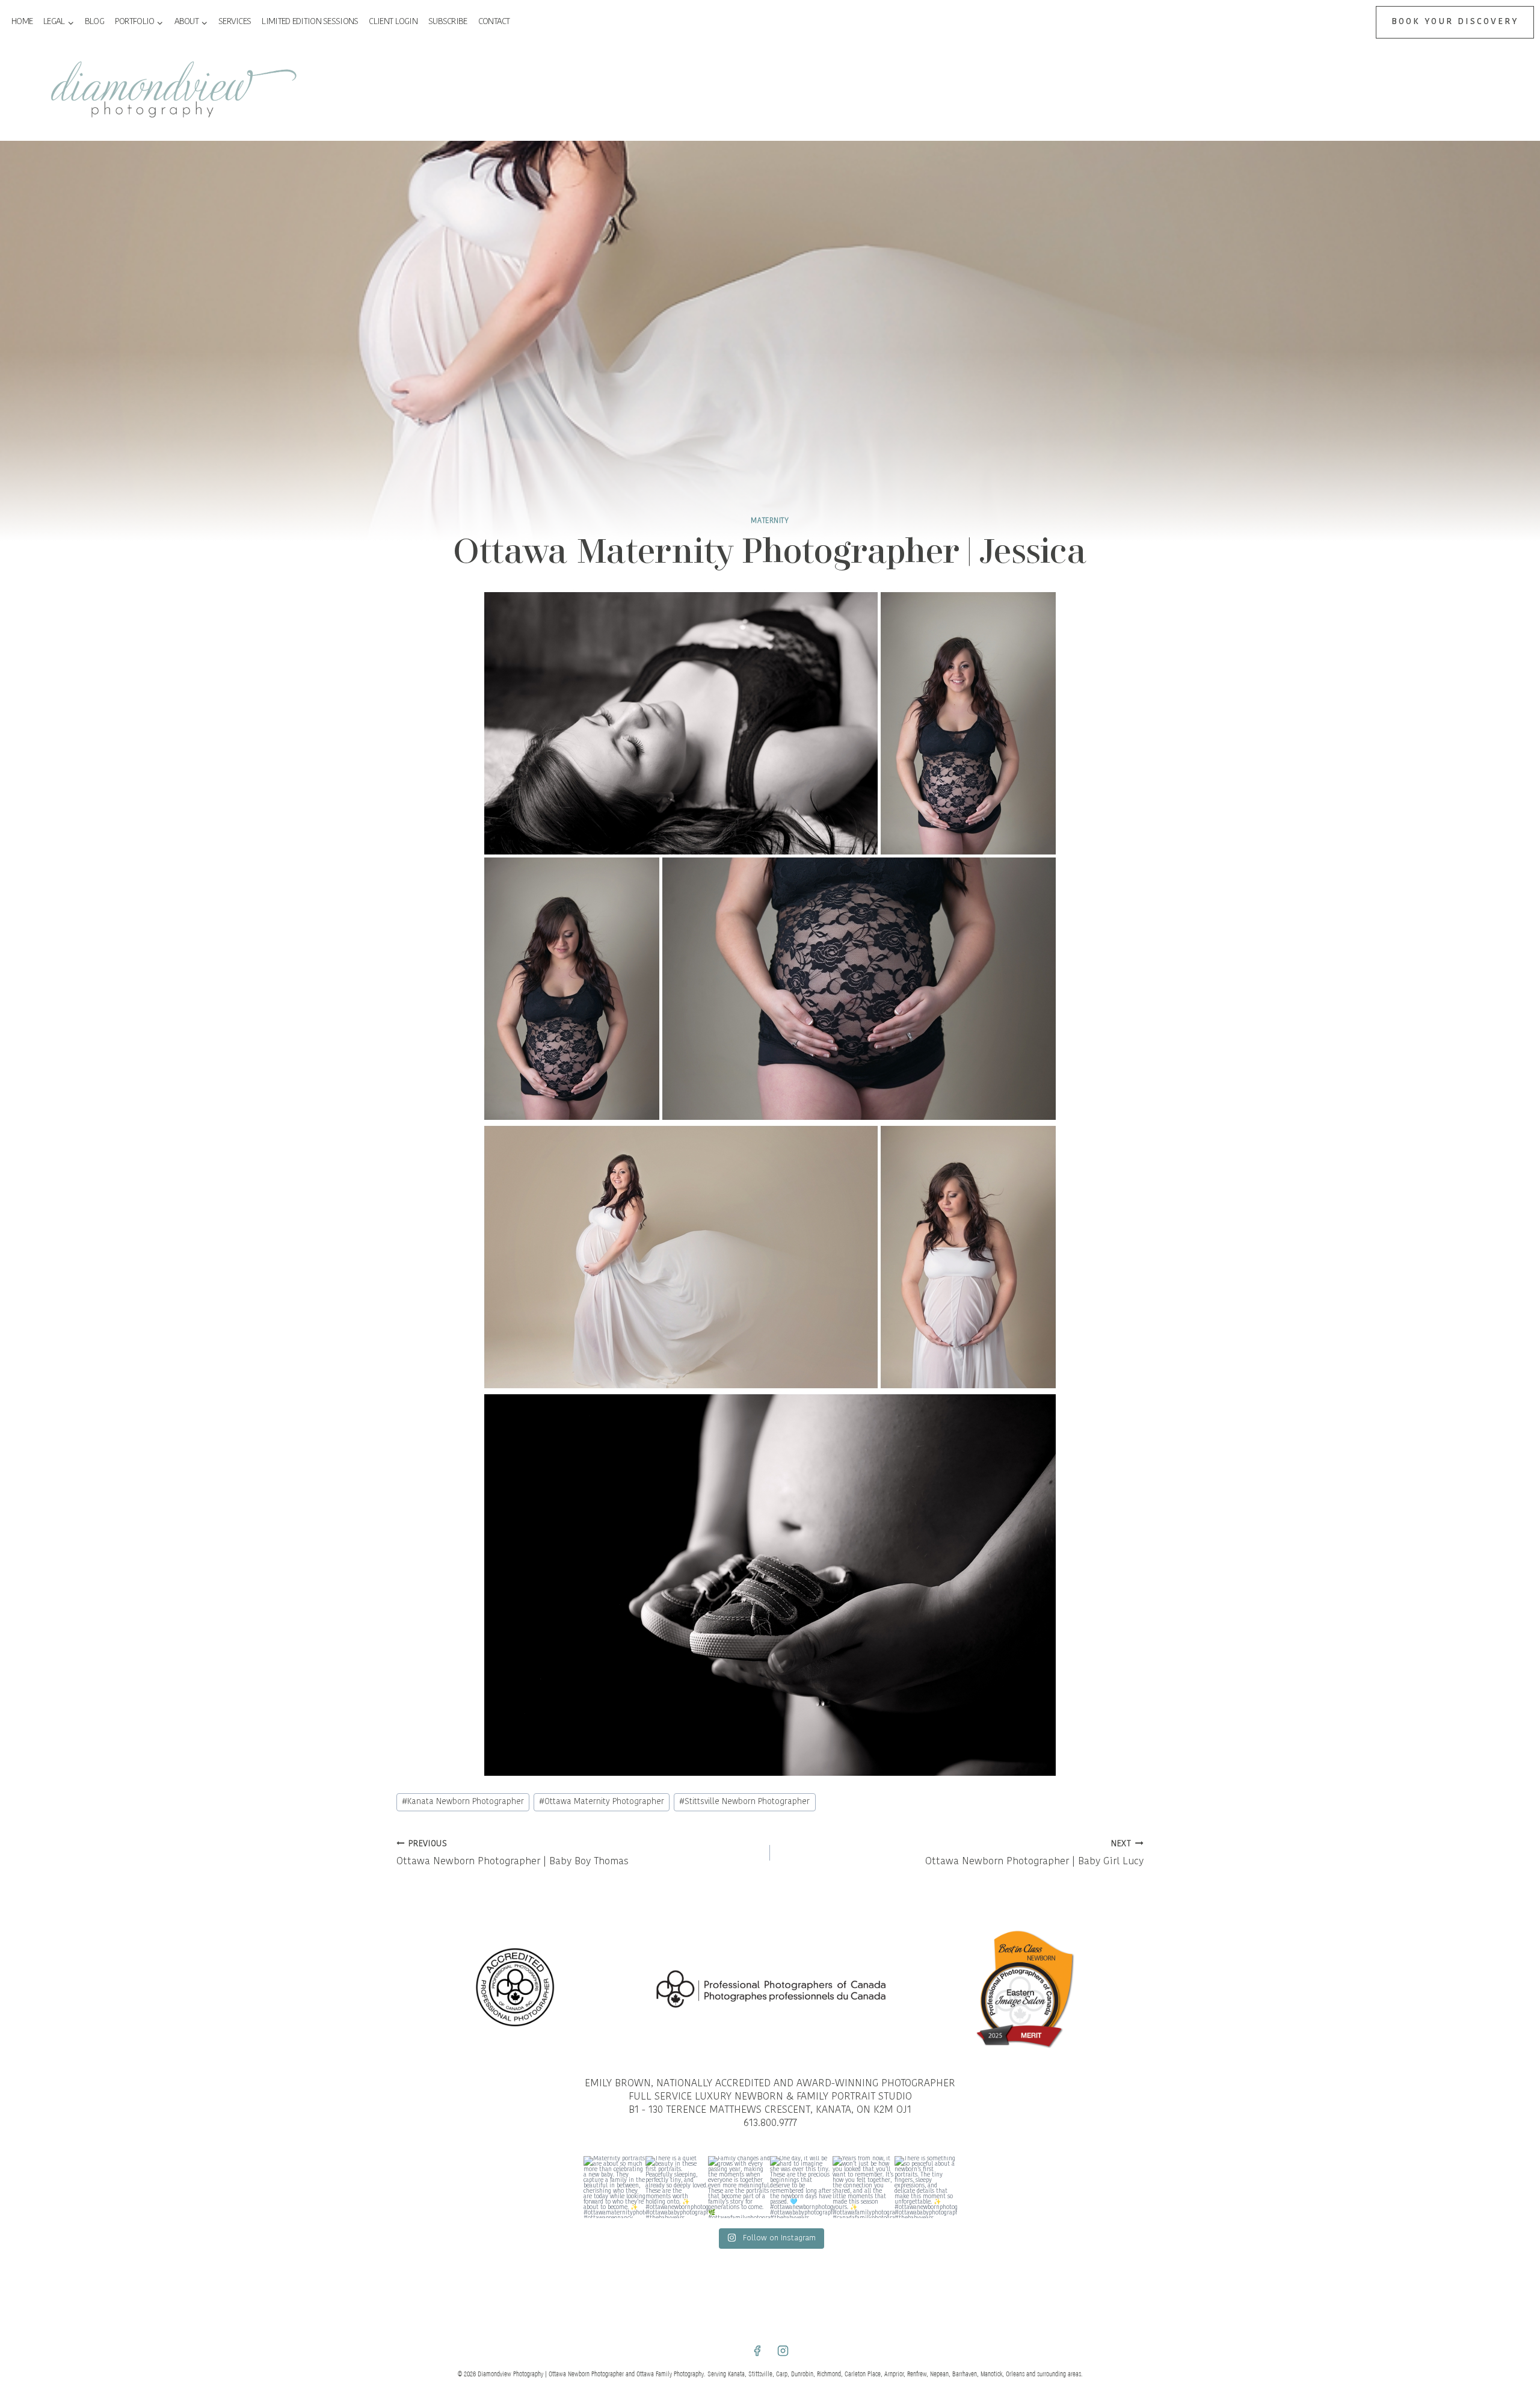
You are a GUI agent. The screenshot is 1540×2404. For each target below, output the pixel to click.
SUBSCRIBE (448, 22)
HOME (22, 22)
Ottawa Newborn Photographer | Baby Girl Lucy (1034, 1854)
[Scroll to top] (1529, 1696)
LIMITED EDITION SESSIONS (310, 22)
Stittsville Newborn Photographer (744, 1802)
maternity (770, 521)
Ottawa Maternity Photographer (602, 1802)
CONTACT (494, 22)
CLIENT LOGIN (393, 22)
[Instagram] (783, 2351)
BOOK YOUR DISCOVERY (1455, 22)
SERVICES (235, 22)
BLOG (94, 22)
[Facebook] (757, 2351)
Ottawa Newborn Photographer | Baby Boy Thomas (513, 1854)
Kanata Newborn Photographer (463, 1802)
